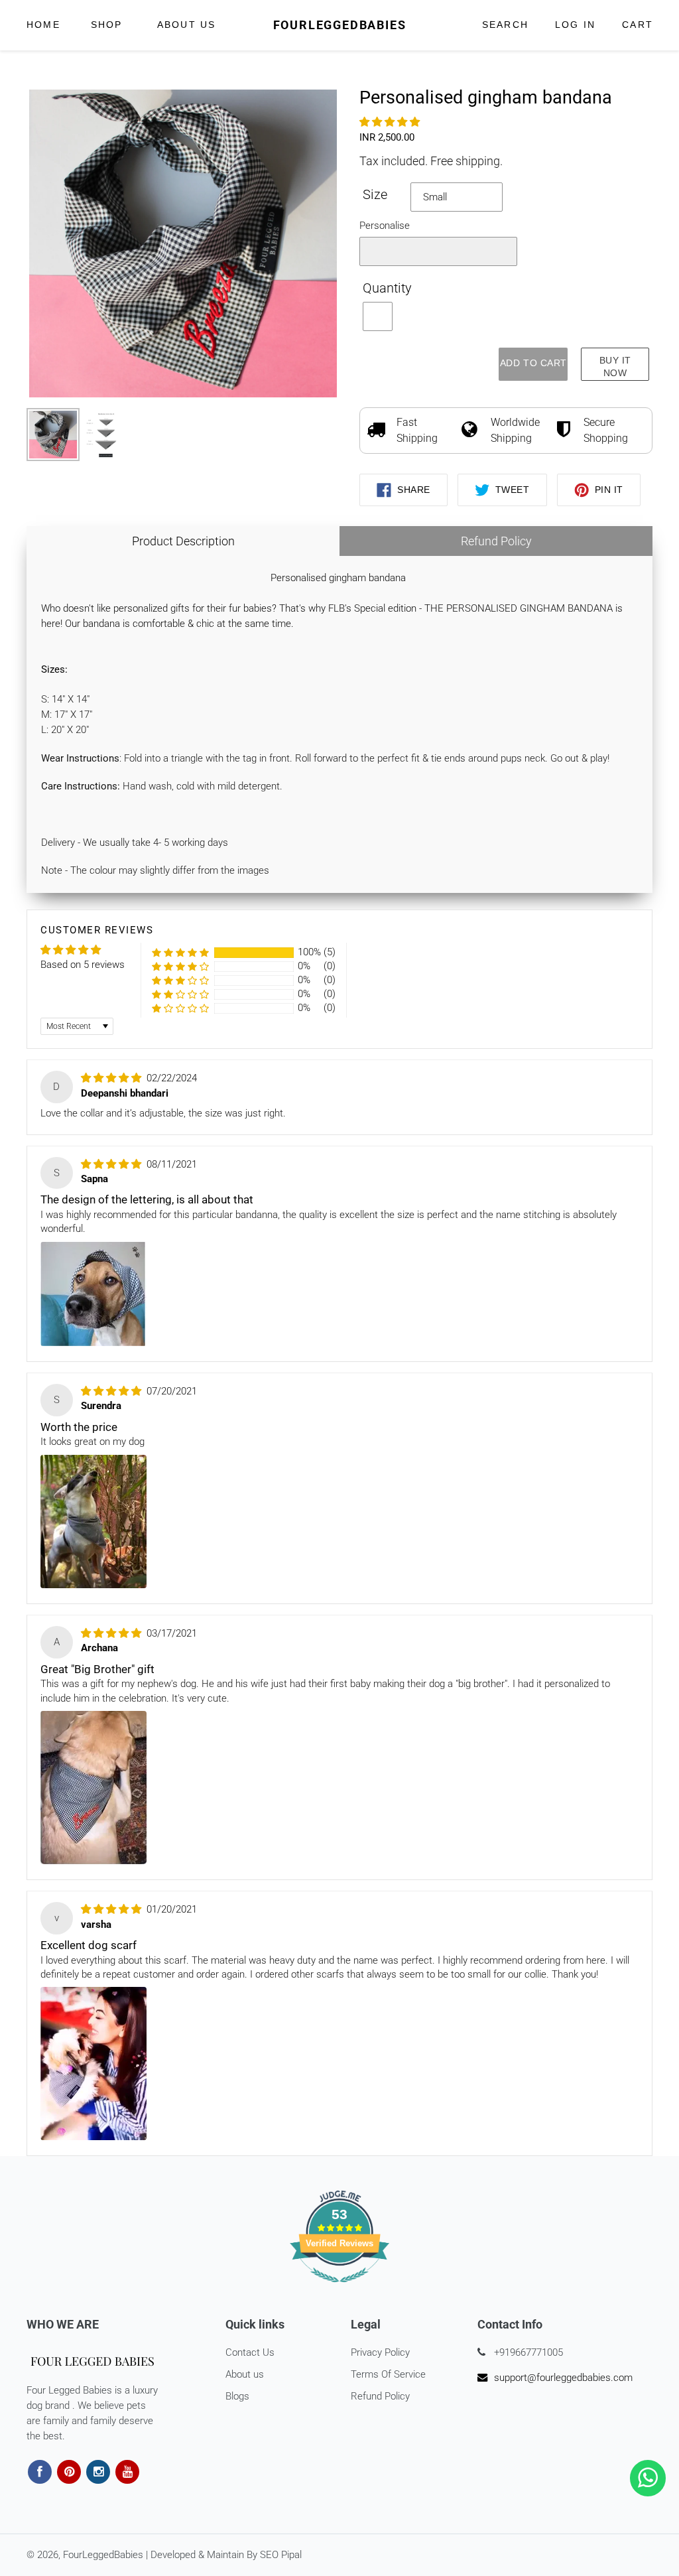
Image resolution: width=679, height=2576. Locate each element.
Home (43, 25)
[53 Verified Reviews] (339, 2289)
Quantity (387, 288)
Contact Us (250, 2352)
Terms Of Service (388, 2374)
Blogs (237, 2396)
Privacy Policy (380, 2352)
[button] (390, 122)
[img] (112, 1078)
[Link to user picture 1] (93, 1294)
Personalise (385, 226)
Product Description (183, 541)
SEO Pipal (281, 2555)
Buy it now (615, 367)
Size (375, 195)
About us (245, 2374)
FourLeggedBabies (340, 25)
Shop (109, 25)
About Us (187, 25)
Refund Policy (496, 541)
